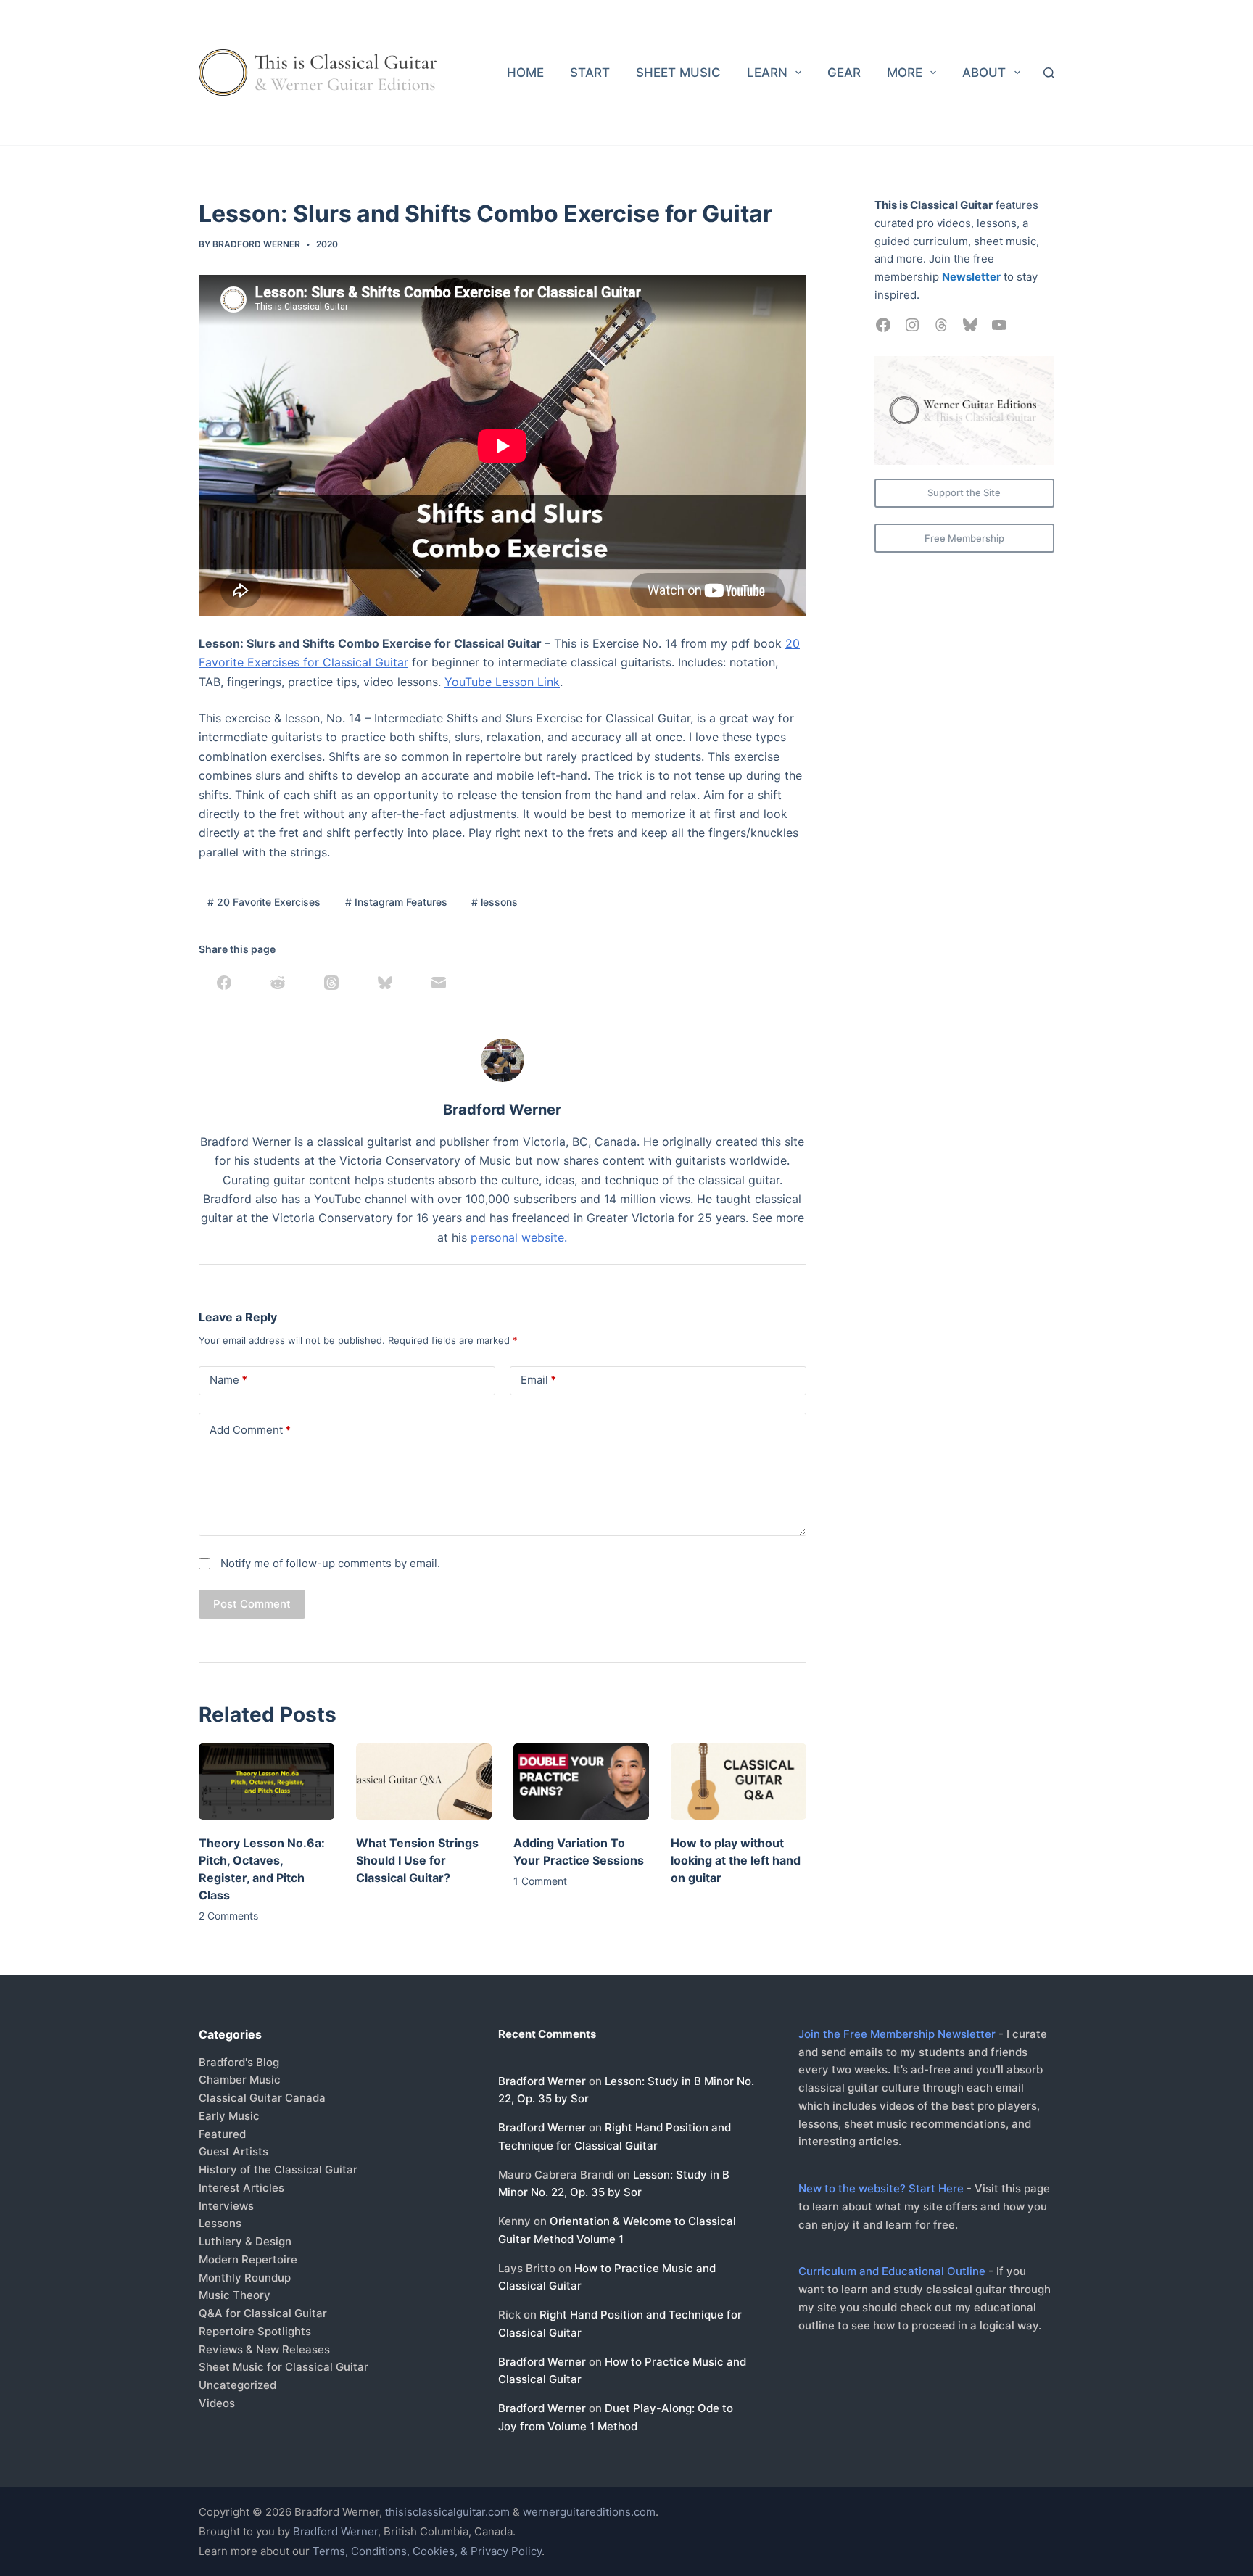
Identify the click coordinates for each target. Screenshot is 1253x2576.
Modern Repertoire (248, 2259)
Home (525, 73)
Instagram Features (396, 902)
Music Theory (235, 2295)
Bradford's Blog (239, 2062)
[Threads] (331, 983)
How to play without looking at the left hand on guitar (736, 1860)
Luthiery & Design (245, 2241)
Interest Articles (241, 2188)
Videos (217, 2403)
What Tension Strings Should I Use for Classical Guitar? (417, 1860)
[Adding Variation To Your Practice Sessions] (581, 1782)
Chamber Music (240, 2080)
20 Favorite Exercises (264, 902)
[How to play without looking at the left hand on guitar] (739, 1782)
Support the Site (964, 492)
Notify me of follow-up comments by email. (330, 1563)
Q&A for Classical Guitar (263, 2313)
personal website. (519, 1237)
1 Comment (540, 1881)
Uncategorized (237, 2385)
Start (590, 73)
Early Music (229, 2116)
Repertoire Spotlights (255, 2331)
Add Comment (250, 1430)
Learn (767, 73)
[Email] (439, 983)
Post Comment (252, 1604)
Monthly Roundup (245, 2278)
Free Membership (964, 538)
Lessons (220, 2223)
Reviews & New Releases (264, 2349)
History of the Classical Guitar (278, 2170)
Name (228, 1380)
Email (538, 1380)
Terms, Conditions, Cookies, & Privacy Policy (427, 2551)
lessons (495, 902)
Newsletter (971, 277)
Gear (844, 73)
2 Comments (228, 1916)
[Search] (1049, 73)
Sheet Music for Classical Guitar (284, 2367)
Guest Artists (233, 2151)
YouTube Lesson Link (502, 682)
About (984, 73)
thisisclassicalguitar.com (447, 2512)
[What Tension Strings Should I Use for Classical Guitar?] (424, 1782)
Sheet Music (678, 73)
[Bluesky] (385, 983)
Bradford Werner (542, 2081)
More (905, 73)
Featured (222, 2134)
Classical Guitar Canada (262, 2098)
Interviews (226, 2206)
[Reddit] (278, 983)
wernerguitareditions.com (589, 2512)
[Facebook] (224, 983)
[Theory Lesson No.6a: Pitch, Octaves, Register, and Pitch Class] (266, 1782)
